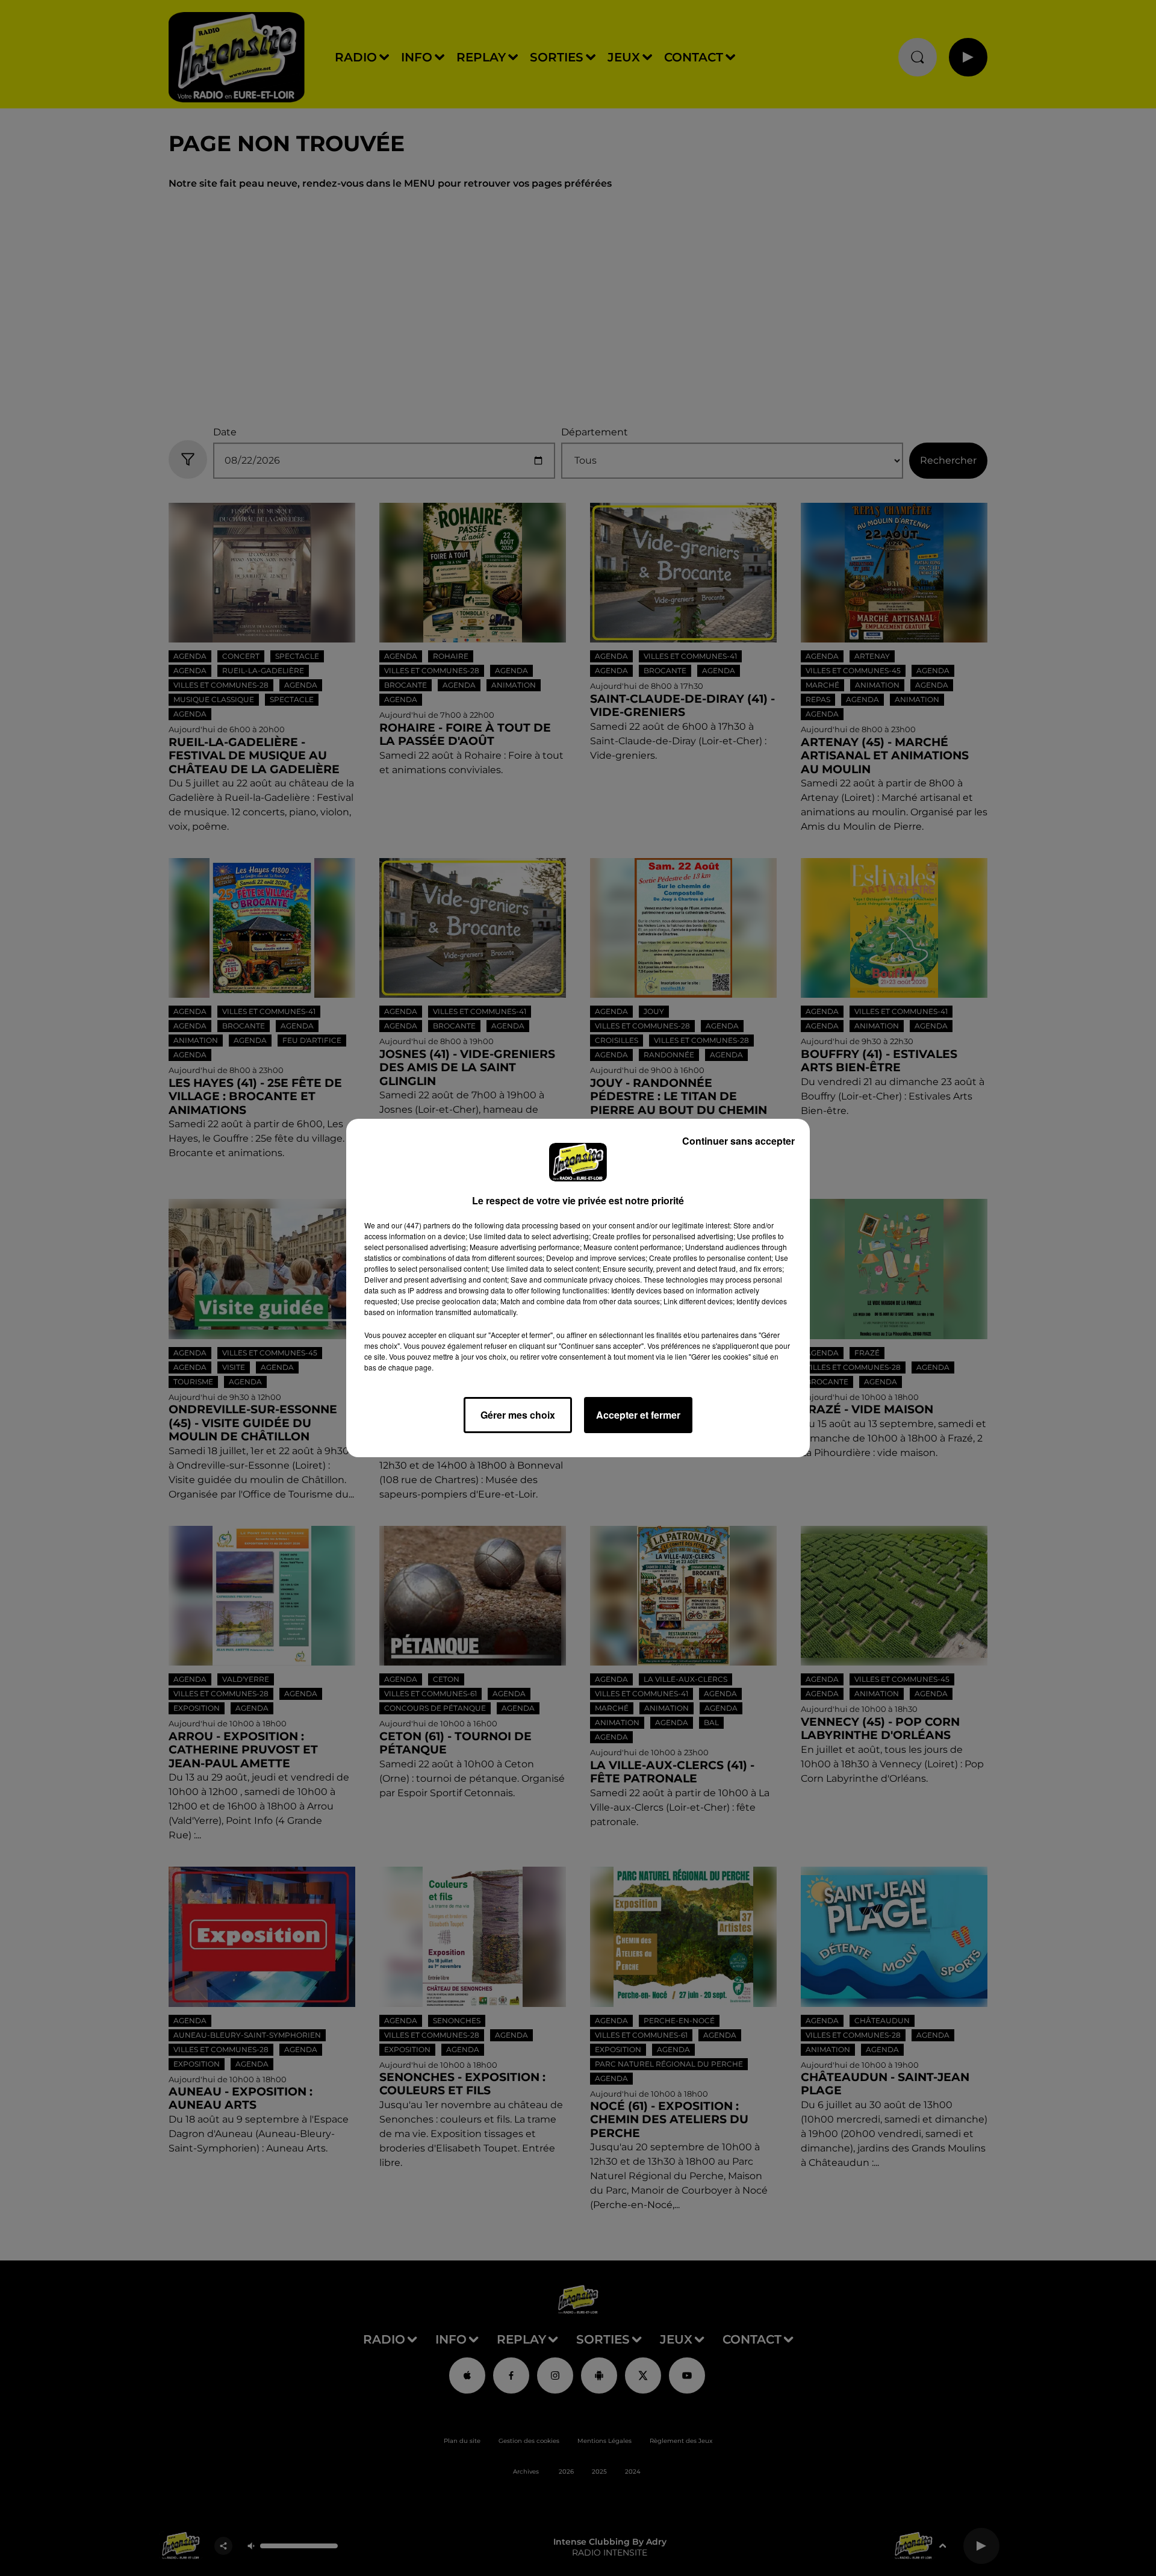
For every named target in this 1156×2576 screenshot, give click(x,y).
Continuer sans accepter (738, 1141)
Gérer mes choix (518, 1415)
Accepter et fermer (638, 1415)
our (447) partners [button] (421, 1225)
